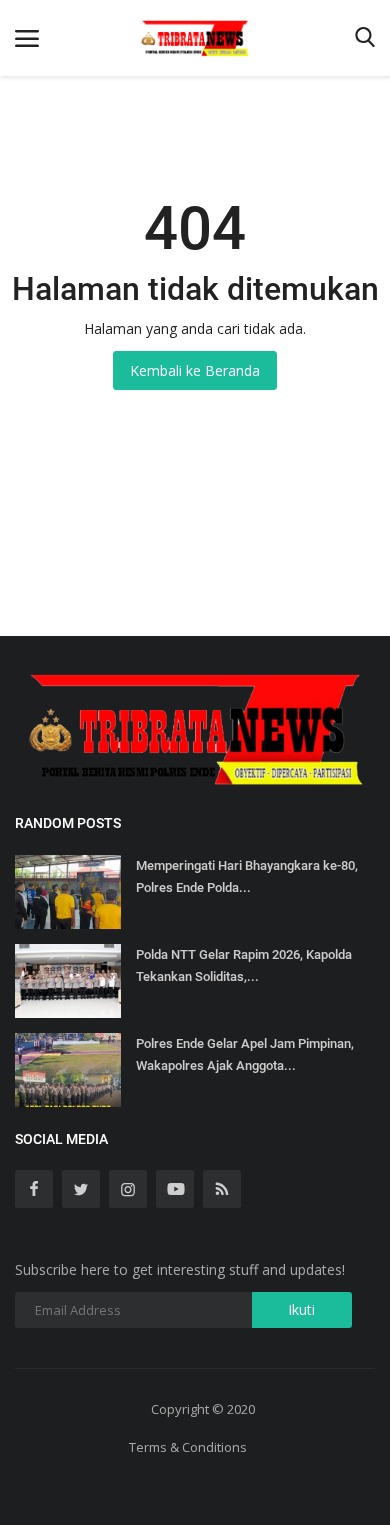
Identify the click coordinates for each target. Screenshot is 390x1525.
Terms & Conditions (188, 1447)
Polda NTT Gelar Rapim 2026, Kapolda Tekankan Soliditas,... (244, 965)
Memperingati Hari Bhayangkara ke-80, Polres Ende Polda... (247, 876)
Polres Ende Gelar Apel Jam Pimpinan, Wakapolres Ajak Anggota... (245, 1054)
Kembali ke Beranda (195, 370)
